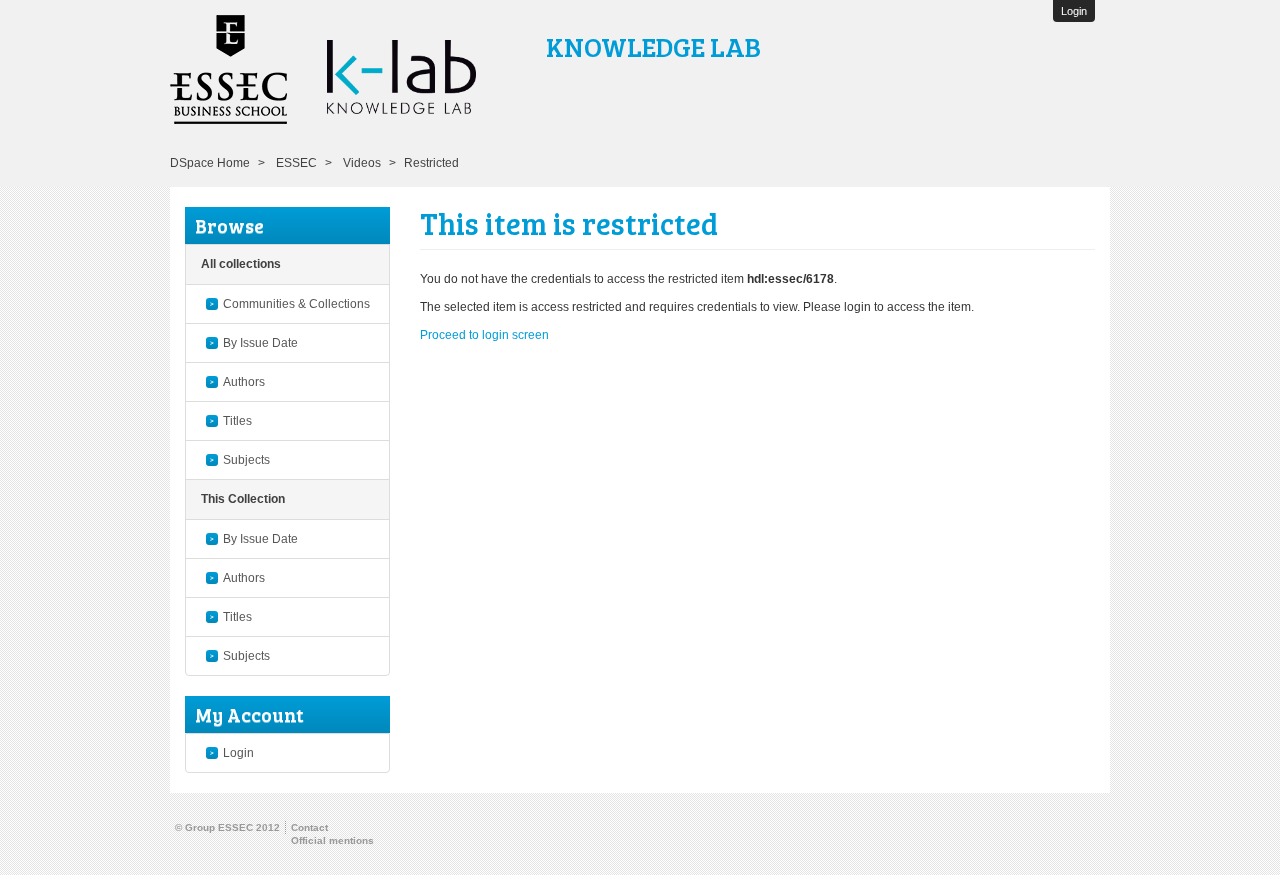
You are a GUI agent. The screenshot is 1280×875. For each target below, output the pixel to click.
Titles (237, 421)
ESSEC (296, 163)
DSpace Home (210, 163)
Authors (244, 382)
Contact (309, 827)
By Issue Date (260, 343)
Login (238, 753)
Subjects (246, 460)
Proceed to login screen (484, 335)
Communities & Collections (296, 304)
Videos (362, 163)
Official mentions (332, 840)
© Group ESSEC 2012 (227, 827)
